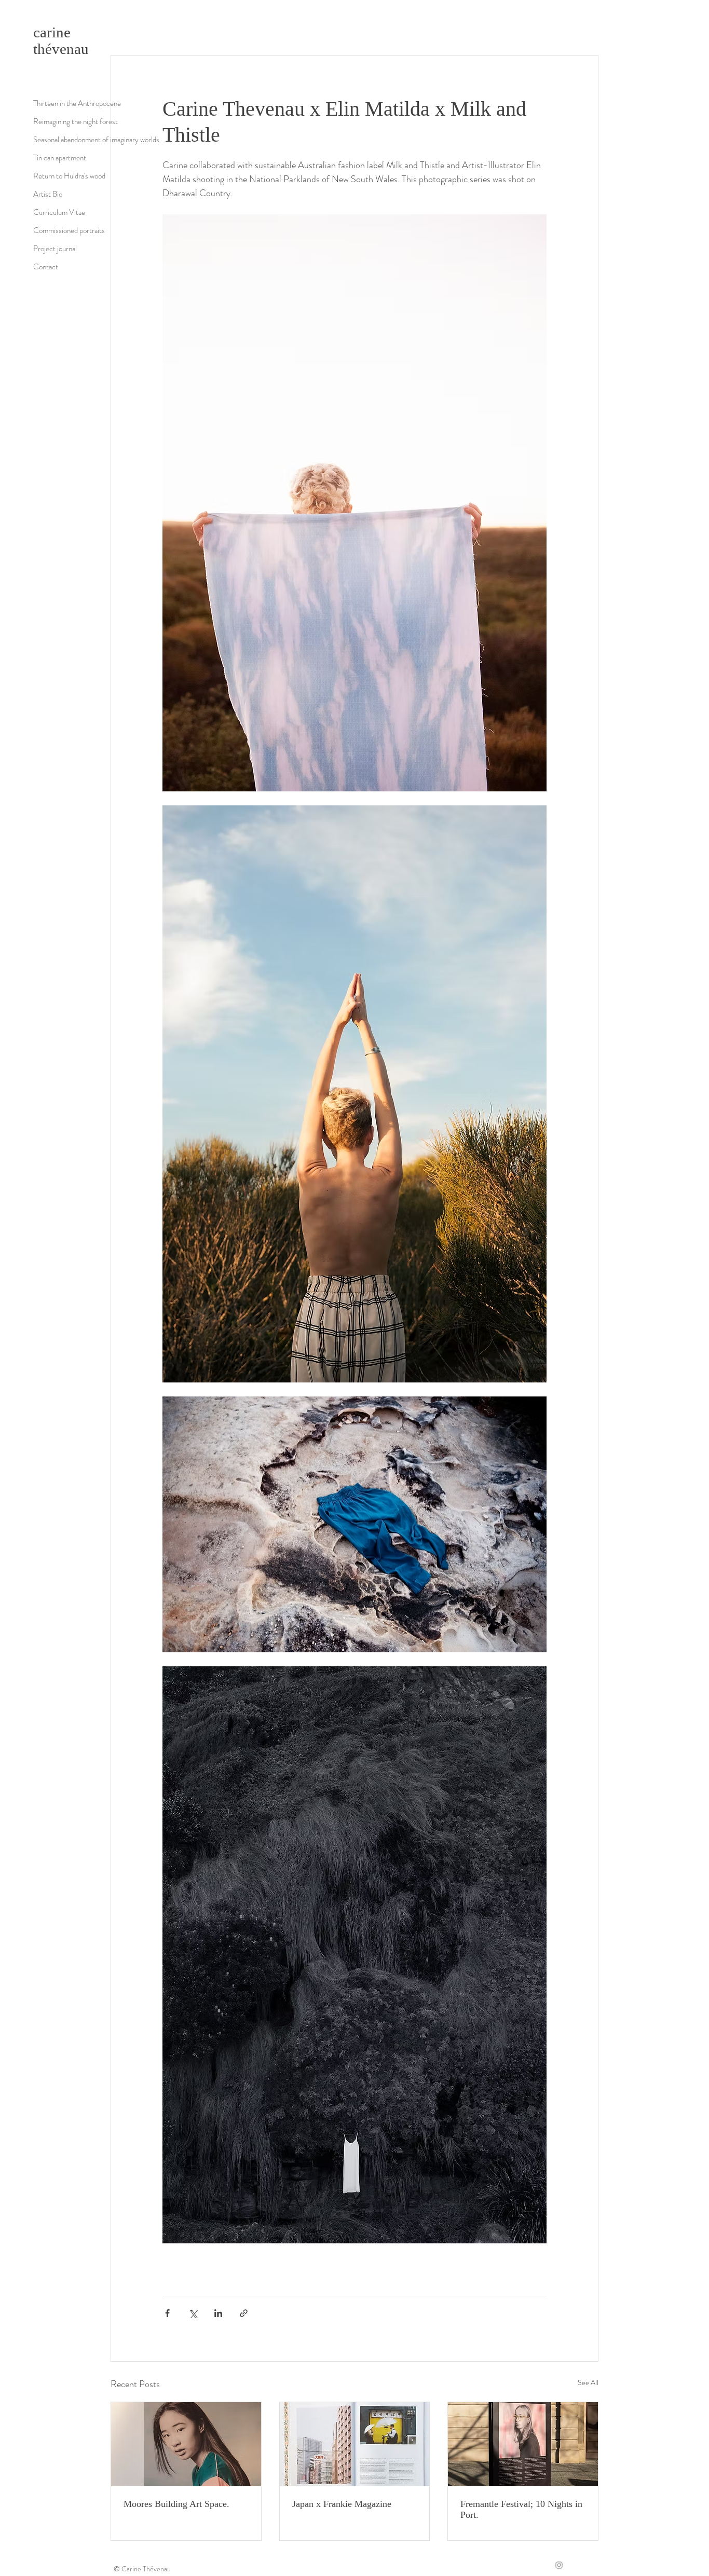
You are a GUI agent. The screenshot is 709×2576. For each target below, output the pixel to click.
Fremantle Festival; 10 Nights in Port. (521, 2509)
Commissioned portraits (69, 230)
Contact (46, 267)
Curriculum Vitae (59, 212)
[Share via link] (244, 2313)
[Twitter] (572, 2565)
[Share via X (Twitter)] (193, 2313)
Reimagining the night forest (76, 121)
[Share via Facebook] (167, 2313)
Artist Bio (48, 194)
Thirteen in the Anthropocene (77, 103)
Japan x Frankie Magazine (342, 2504)
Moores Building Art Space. (176, 2504)
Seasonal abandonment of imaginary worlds (96, 140)
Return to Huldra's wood (69, 176)
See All (588, 2382)
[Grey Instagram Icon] (559, 2565)
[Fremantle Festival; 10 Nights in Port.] (523, 2444)
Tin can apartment (60, 158)
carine (52, 32)
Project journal (55, 249)
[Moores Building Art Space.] (186, 2444)
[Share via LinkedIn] (218, 2313)
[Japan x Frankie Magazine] (355, 2444)
